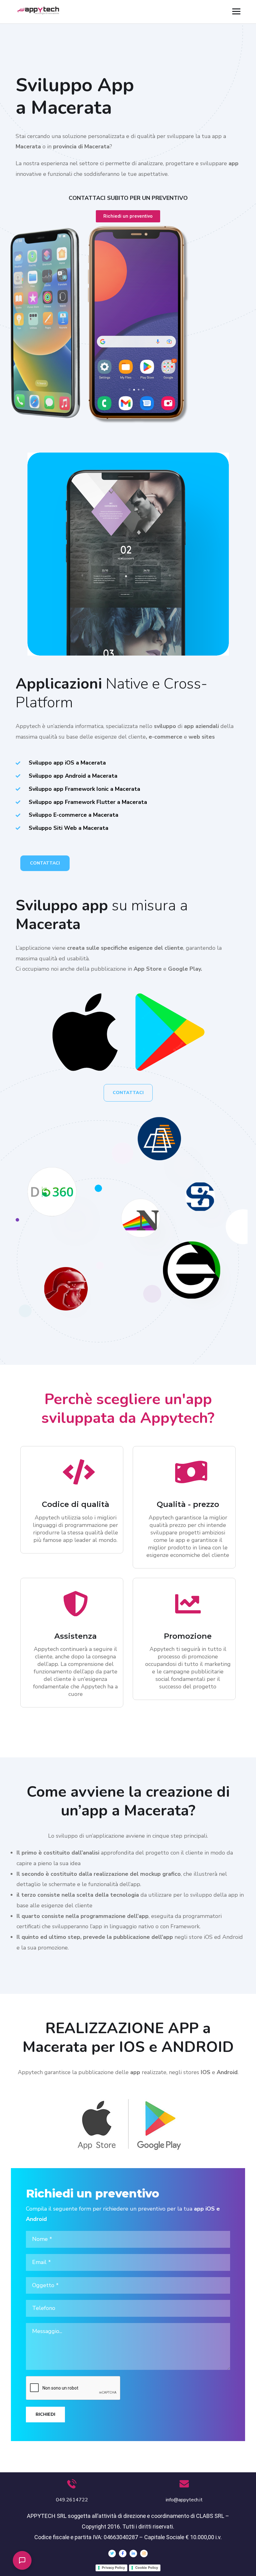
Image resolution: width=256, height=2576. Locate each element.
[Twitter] (112, 2554)
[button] (22, 2560)
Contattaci (45, 863)
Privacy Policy (113, 2568)
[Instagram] (144, 2554)
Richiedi (45, 2414)
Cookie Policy (147, 2568)
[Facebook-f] (123, 2554)
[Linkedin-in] (133, 2554)
